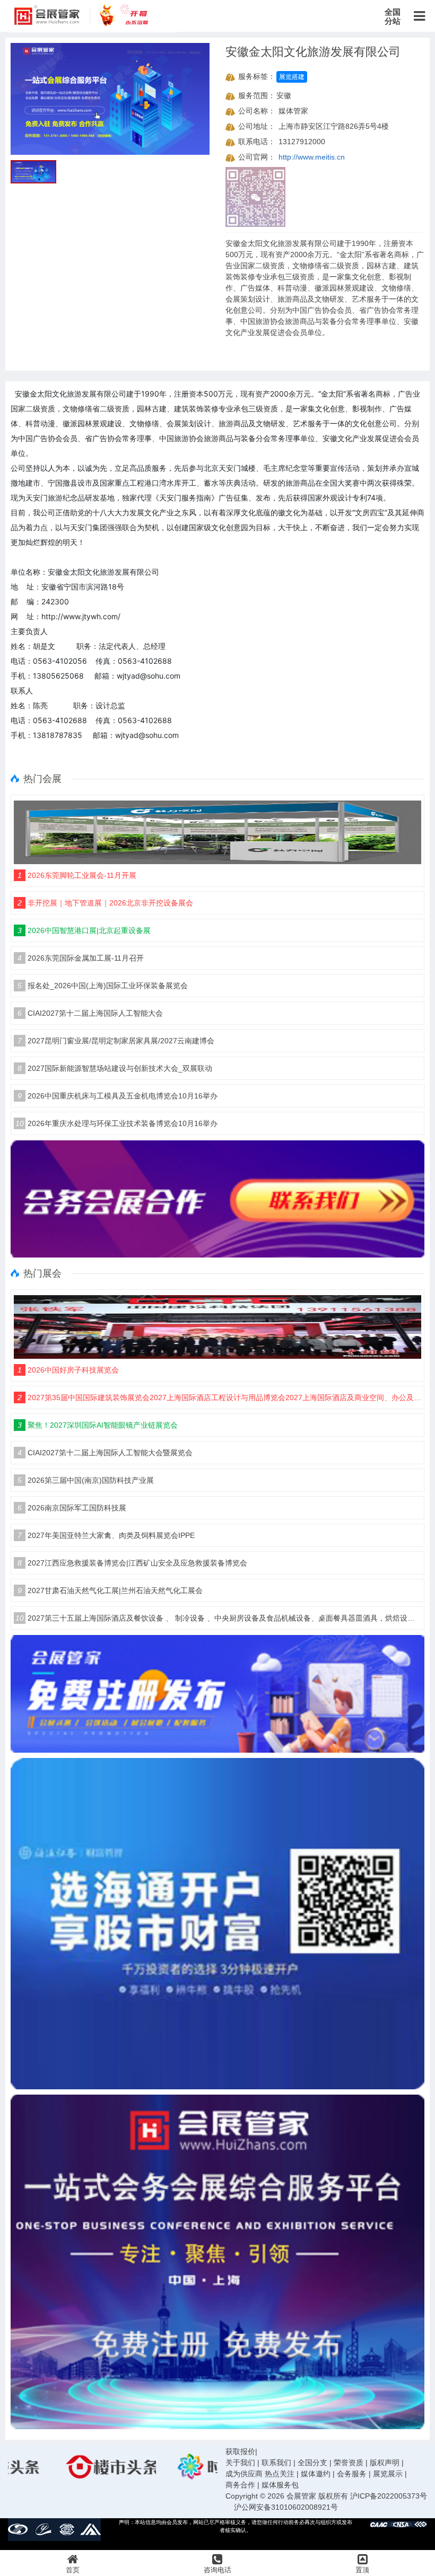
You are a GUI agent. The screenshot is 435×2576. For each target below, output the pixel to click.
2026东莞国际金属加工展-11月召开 (81, 958)
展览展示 (388, 2474)
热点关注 (280, 2474)
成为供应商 (244, 2474)
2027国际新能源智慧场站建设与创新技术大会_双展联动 (115, 1068)
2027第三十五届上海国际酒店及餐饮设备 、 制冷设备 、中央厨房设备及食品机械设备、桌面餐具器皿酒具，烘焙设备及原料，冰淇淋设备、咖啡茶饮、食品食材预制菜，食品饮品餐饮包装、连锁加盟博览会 (218, 1618)
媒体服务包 (280, 2485)
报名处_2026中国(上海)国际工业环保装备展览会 (103, 986)
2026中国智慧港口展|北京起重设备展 (84, 930)
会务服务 (352, 2474)
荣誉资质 (349, 2463)
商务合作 (240, 2485)
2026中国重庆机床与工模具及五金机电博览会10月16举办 (118, 1096)
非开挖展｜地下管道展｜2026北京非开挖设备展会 (105, 903)
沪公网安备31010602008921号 (286, 2507)
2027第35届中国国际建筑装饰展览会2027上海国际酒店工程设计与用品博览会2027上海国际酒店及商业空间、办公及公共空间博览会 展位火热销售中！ (219, 1397)
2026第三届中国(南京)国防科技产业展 (86, 1480)
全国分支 (312, 2463)
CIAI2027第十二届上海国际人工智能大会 (90, 1013)
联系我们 (276, 2463)
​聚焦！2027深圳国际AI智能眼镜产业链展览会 (98, 1425)
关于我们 (240, 2463)
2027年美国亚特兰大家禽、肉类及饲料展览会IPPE (106, 1535)
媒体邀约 (316, 2474)
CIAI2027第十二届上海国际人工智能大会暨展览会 (105, 1453)
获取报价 (240, 2451)
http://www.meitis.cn (312, 157)
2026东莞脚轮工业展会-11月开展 (77, 875)
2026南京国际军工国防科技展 (72, 1508)
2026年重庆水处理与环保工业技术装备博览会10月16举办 (116, 1123)
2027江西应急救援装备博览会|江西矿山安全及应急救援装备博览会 (132, 1563)
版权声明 (385, 2463)
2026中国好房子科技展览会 (68, 1370)
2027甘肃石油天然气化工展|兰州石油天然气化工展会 (110, 1590)
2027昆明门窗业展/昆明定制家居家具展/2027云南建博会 (116, 1041)
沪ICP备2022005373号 (389, 2496)
